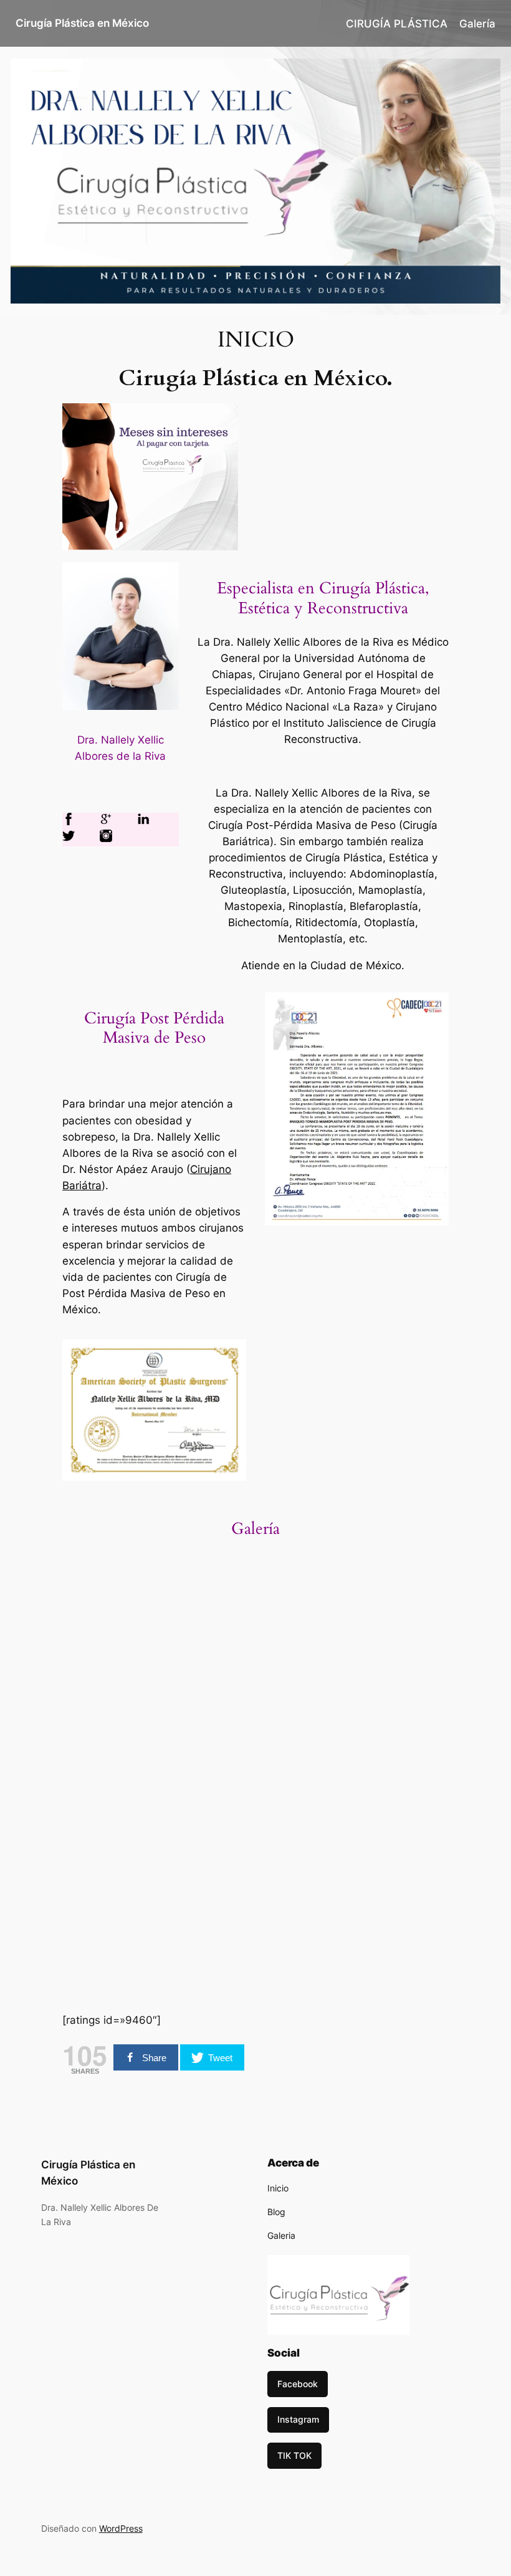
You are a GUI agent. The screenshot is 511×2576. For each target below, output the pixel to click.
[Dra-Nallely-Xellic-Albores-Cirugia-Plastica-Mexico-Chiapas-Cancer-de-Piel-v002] (304, 1640)
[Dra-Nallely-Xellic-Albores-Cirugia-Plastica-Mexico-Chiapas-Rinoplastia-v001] (402, 1737)
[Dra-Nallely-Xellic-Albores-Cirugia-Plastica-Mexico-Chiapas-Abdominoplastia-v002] (304, 1835)
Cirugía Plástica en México (82, 23)
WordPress (121, 2528)
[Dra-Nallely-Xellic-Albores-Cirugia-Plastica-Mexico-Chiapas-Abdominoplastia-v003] (109, 1835)
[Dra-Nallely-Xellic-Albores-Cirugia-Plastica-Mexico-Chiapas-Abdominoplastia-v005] (207, 1835)
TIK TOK (294, 2455)
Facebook (298, 2384)
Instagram (298, 2419)
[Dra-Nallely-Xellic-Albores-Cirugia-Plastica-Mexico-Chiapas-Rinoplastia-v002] (304, 1737)
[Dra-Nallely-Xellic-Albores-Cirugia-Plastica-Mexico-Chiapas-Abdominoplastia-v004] (402, 1932)
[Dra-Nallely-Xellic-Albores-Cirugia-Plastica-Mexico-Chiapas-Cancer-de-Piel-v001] (402, 1640)
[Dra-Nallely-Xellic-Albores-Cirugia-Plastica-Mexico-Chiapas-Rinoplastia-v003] (207, 1737)
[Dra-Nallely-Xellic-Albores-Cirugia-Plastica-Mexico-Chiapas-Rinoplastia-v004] (109, 1737)
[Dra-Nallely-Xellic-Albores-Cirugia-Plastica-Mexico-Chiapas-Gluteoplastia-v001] (207, 1640)
